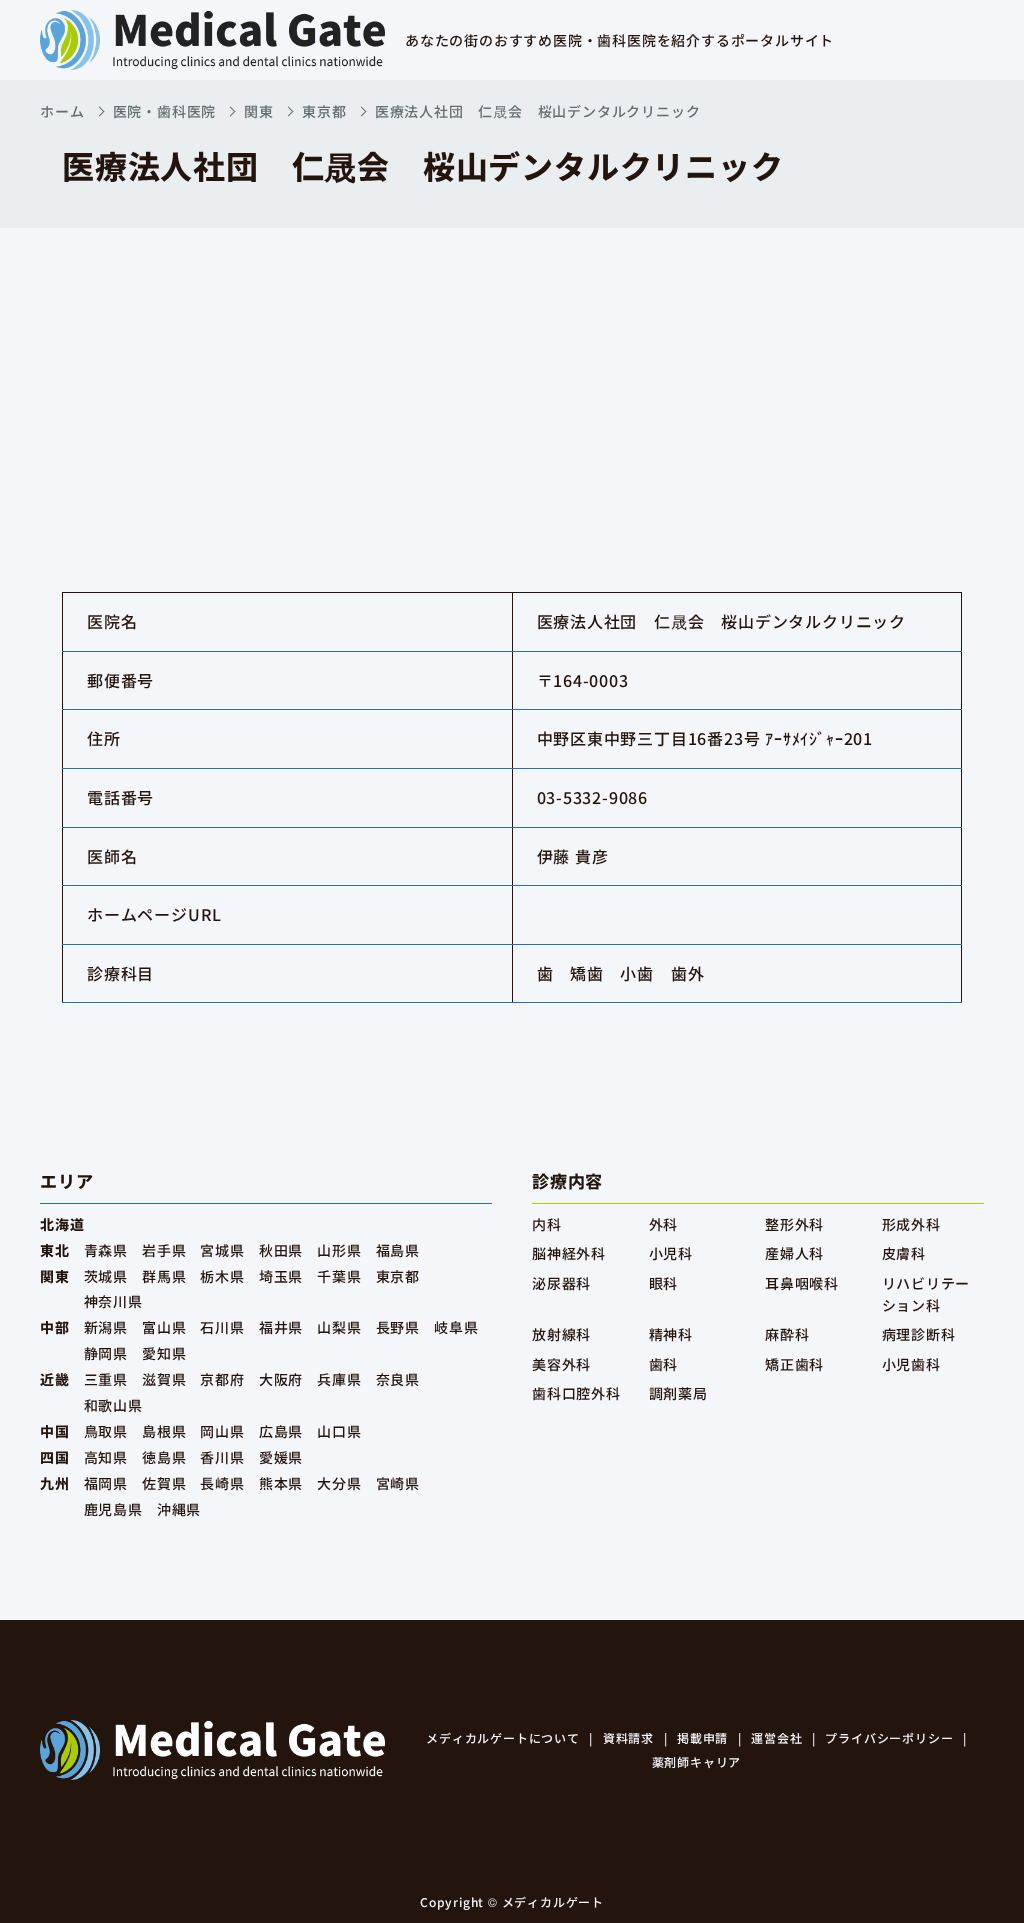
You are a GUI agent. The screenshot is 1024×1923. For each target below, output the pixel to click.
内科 (547, 1224)
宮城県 (222, 1250)
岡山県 (222, 1431)
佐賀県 (164, 1483)
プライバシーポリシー (889, 1737)
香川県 (222, 1457)
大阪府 (281, 1379)
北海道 (62, 1224)
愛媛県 (281, 1457)
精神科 (671, 1334)
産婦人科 (794, 1253)
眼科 (664, 1283)
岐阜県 (456, 1327)
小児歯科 (911, 1364)
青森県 (106, 1250)
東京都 (324, 111)
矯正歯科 (794, 1364)
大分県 (339, 1483)
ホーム (62, 111)
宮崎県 (398, 1483)
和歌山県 (113, 1405)
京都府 (222, 1379)
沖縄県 (179, 1509)
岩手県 (164, 1250)
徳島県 (164, 1457)
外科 (664, 1224)
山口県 (339, 1431)
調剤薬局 (678, 1393)
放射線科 (561, 1334)
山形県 (339, 1250)
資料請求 (628, 1737)
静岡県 (106, 1353)
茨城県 (106, 1276)
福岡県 (106, 1483)
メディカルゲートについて (503, 1737)
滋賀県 (164, 1379)
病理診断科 (919, 1334)
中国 (55, 1431)
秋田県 (281, 1250)
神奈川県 (113, 1301)
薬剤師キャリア (697, 1761)
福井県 (281, 1327)
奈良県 (398, 1379)
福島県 (398, 1250)
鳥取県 (106, 1431)
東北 (55, 1250)
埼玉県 (281, 1276)
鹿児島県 (113, 1509)
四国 (55, 1457)
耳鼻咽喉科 (802, 1283)
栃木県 (222, 1276)
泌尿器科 (561, 1283)
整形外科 (794, 1224)
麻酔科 (787, 1334)
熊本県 (281, 1483)
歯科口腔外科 (576, 1393)
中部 (55, 1327)
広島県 (281, 1431)
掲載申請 (702, 1737)
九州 (55, 1483)
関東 (259, 111)
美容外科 (561, 1364)
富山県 (164, 1327)
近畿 (55, 1379)
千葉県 (339, 1276)
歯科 (664, 1364)
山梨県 (339, 1327)
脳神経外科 (569, 1253)
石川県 (222, 1327)
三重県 (106, 1379)
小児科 (671, 1253)
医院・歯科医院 (165, 111)
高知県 (106, 1457)
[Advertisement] (512, 378)
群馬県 (164, 1276)
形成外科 (911, 1224)
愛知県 (164, 1353)
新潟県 (106, 1327)
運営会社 (776, 1737)
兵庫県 (339, 1379)
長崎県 (222, 1483)
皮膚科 (904, 1253)
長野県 (398, 1327)
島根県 (164, 1431)
